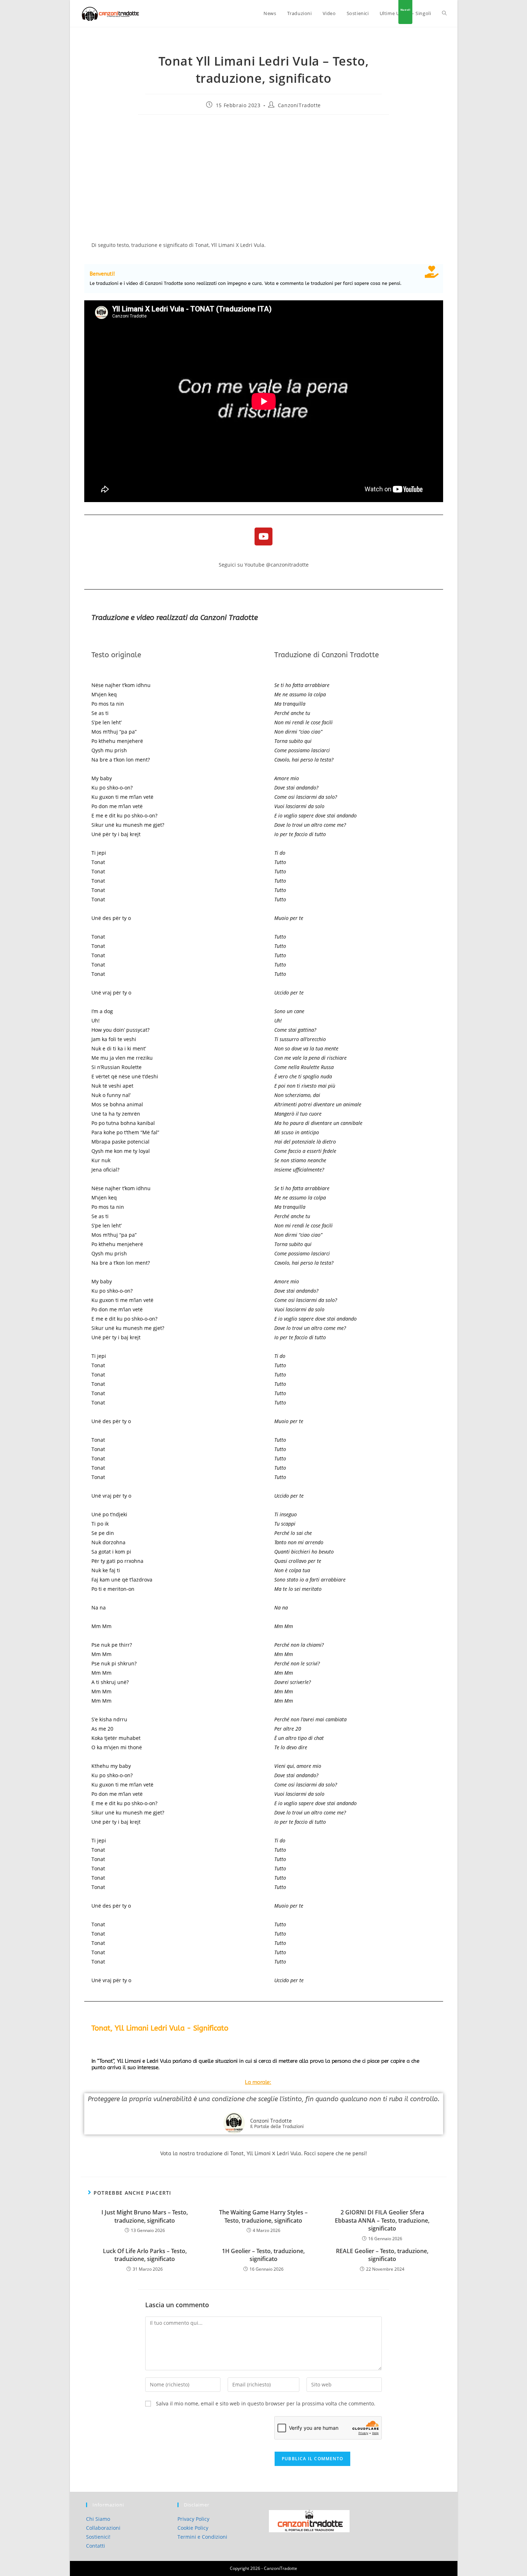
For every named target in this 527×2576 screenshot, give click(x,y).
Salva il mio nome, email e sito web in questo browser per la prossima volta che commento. (266, 2403)
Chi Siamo (98, 2519)
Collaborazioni (103, 2528)
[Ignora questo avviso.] (432, 272)
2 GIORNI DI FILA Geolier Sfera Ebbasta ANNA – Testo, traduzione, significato (382, 2220)
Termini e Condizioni (202, 2537)
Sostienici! (98, 2537)
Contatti (96, 2546)
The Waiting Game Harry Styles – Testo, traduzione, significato (263, 2216)
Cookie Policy (193, 2528)
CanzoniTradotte (299, 105)
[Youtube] (263, 536)
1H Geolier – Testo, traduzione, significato (263, 2255)
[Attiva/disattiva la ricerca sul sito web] (444, 13)
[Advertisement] (264, 172)
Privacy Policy (193, 2519)
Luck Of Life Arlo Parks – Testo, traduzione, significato (145, 2255)
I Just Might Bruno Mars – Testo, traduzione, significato (145, 2216)
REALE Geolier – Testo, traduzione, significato (382, 2255)
